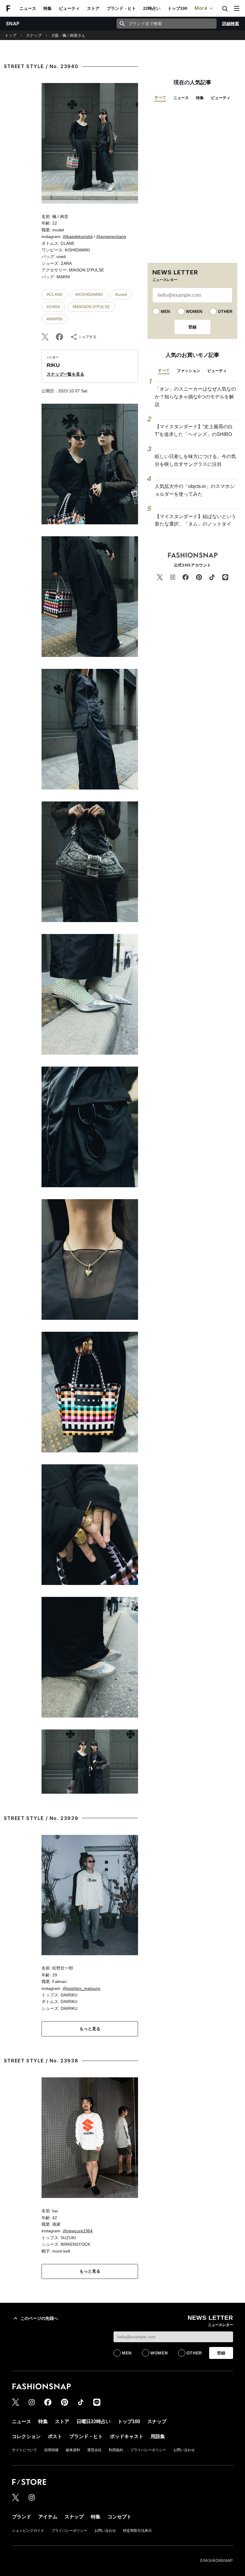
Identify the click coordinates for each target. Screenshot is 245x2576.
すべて (160, 97)
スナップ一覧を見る (65, 374)
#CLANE (55, 294)
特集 (48, 8)
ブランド (22, 2517)
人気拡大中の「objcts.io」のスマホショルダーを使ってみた (195, 490)
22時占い (152, 8)
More (201, 8)
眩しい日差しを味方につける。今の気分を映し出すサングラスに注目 (195, 460)
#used (121, 294)
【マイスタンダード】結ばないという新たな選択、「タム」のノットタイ (195, 520)
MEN (165, 311)
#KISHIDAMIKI (89, 294)
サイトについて (24, 2450)
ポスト (55, 2436)
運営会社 (94, 2450)
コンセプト (120, 2517)
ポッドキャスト (127, 2436)
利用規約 (116, 2450)
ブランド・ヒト (121, 8)
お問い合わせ (184, 2450)
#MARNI (55, 319)
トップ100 (177, 8)
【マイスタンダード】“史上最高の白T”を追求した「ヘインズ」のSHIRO (194, 430)
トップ (11, 35)
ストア (93, 8)
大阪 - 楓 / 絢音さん (68, 35)
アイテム (48, 2517)
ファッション (189, 371)
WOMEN (194, 311)
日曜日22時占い (94, 2421)
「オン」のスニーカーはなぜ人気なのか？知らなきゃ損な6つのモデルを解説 (195, 397)
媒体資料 (73, 2450)
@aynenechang (111, 236)
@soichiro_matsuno (82, 1988)
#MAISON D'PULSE (91, 307)
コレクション (26, 2436)
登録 (192, 327)
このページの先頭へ (39, 2318)
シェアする (88, 337)
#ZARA (53, 307)
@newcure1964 (78, 2231)
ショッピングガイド (28, 2531)
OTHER (225, 311)
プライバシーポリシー (148, 2450)
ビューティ (69, 8)
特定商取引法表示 (137, 2531)
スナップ (34, 35)
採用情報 (51, 2450)
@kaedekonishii (78, 236)
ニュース (28, 8)
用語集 (158, 2436)
